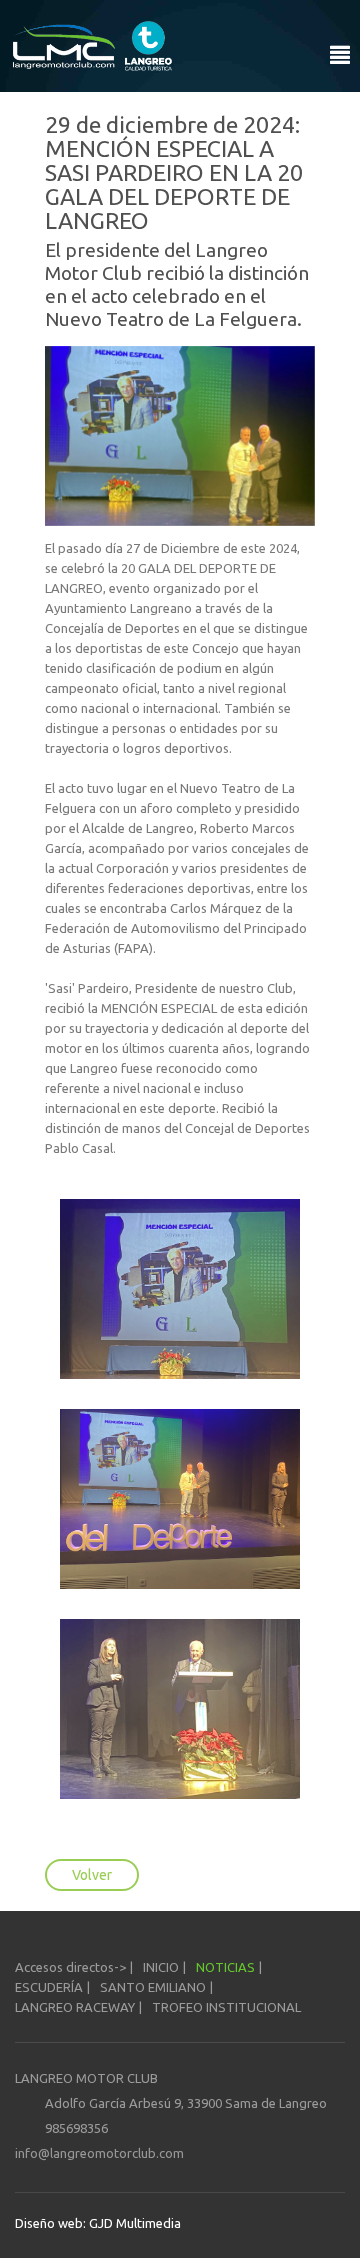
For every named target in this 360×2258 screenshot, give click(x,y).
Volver (92, 1875)
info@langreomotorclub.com (99, 2153)
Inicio (161, 1967)
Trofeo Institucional (226, 2007)
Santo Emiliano (153, 1987)
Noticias (225, 1967)
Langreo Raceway (75, 2007)
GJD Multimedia (133, 2223)
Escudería (49, 1987)
